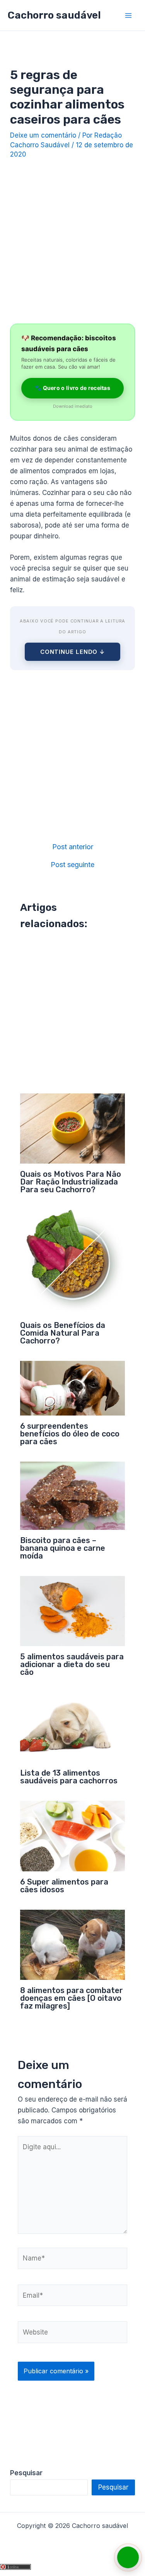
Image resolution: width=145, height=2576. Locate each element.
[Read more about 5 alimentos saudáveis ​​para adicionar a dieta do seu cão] (73, 1610)
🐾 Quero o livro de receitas (72, 388)
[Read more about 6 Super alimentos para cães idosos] (73, 1836)
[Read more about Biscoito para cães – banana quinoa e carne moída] (73, 1495)
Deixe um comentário (43, 135)
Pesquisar (113, 2487)
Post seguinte (72, 865)
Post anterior (73, 847)
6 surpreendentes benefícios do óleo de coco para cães (70, 1434)
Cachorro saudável (54, 15)
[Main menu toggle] (129, 16)
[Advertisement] (72, 239)
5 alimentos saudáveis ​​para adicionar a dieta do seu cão (72, 1664)
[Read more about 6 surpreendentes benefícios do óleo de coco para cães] (73, 1388)
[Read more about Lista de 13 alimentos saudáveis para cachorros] (73, 1727)
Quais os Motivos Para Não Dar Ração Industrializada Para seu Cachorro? (71, 1182)
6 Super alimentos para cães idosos (64, 1886)
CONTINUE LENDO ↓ (72, 652)
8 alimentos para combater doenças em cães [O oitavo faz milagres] (72, 1998)
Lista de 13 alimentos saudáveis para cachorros (69, 1777)
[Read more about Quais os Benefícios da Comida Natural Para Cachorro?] (73, 1262)
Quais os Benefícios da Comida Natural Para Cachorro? (63, 1333)
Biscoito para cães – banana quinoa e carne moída (63, 1548)
